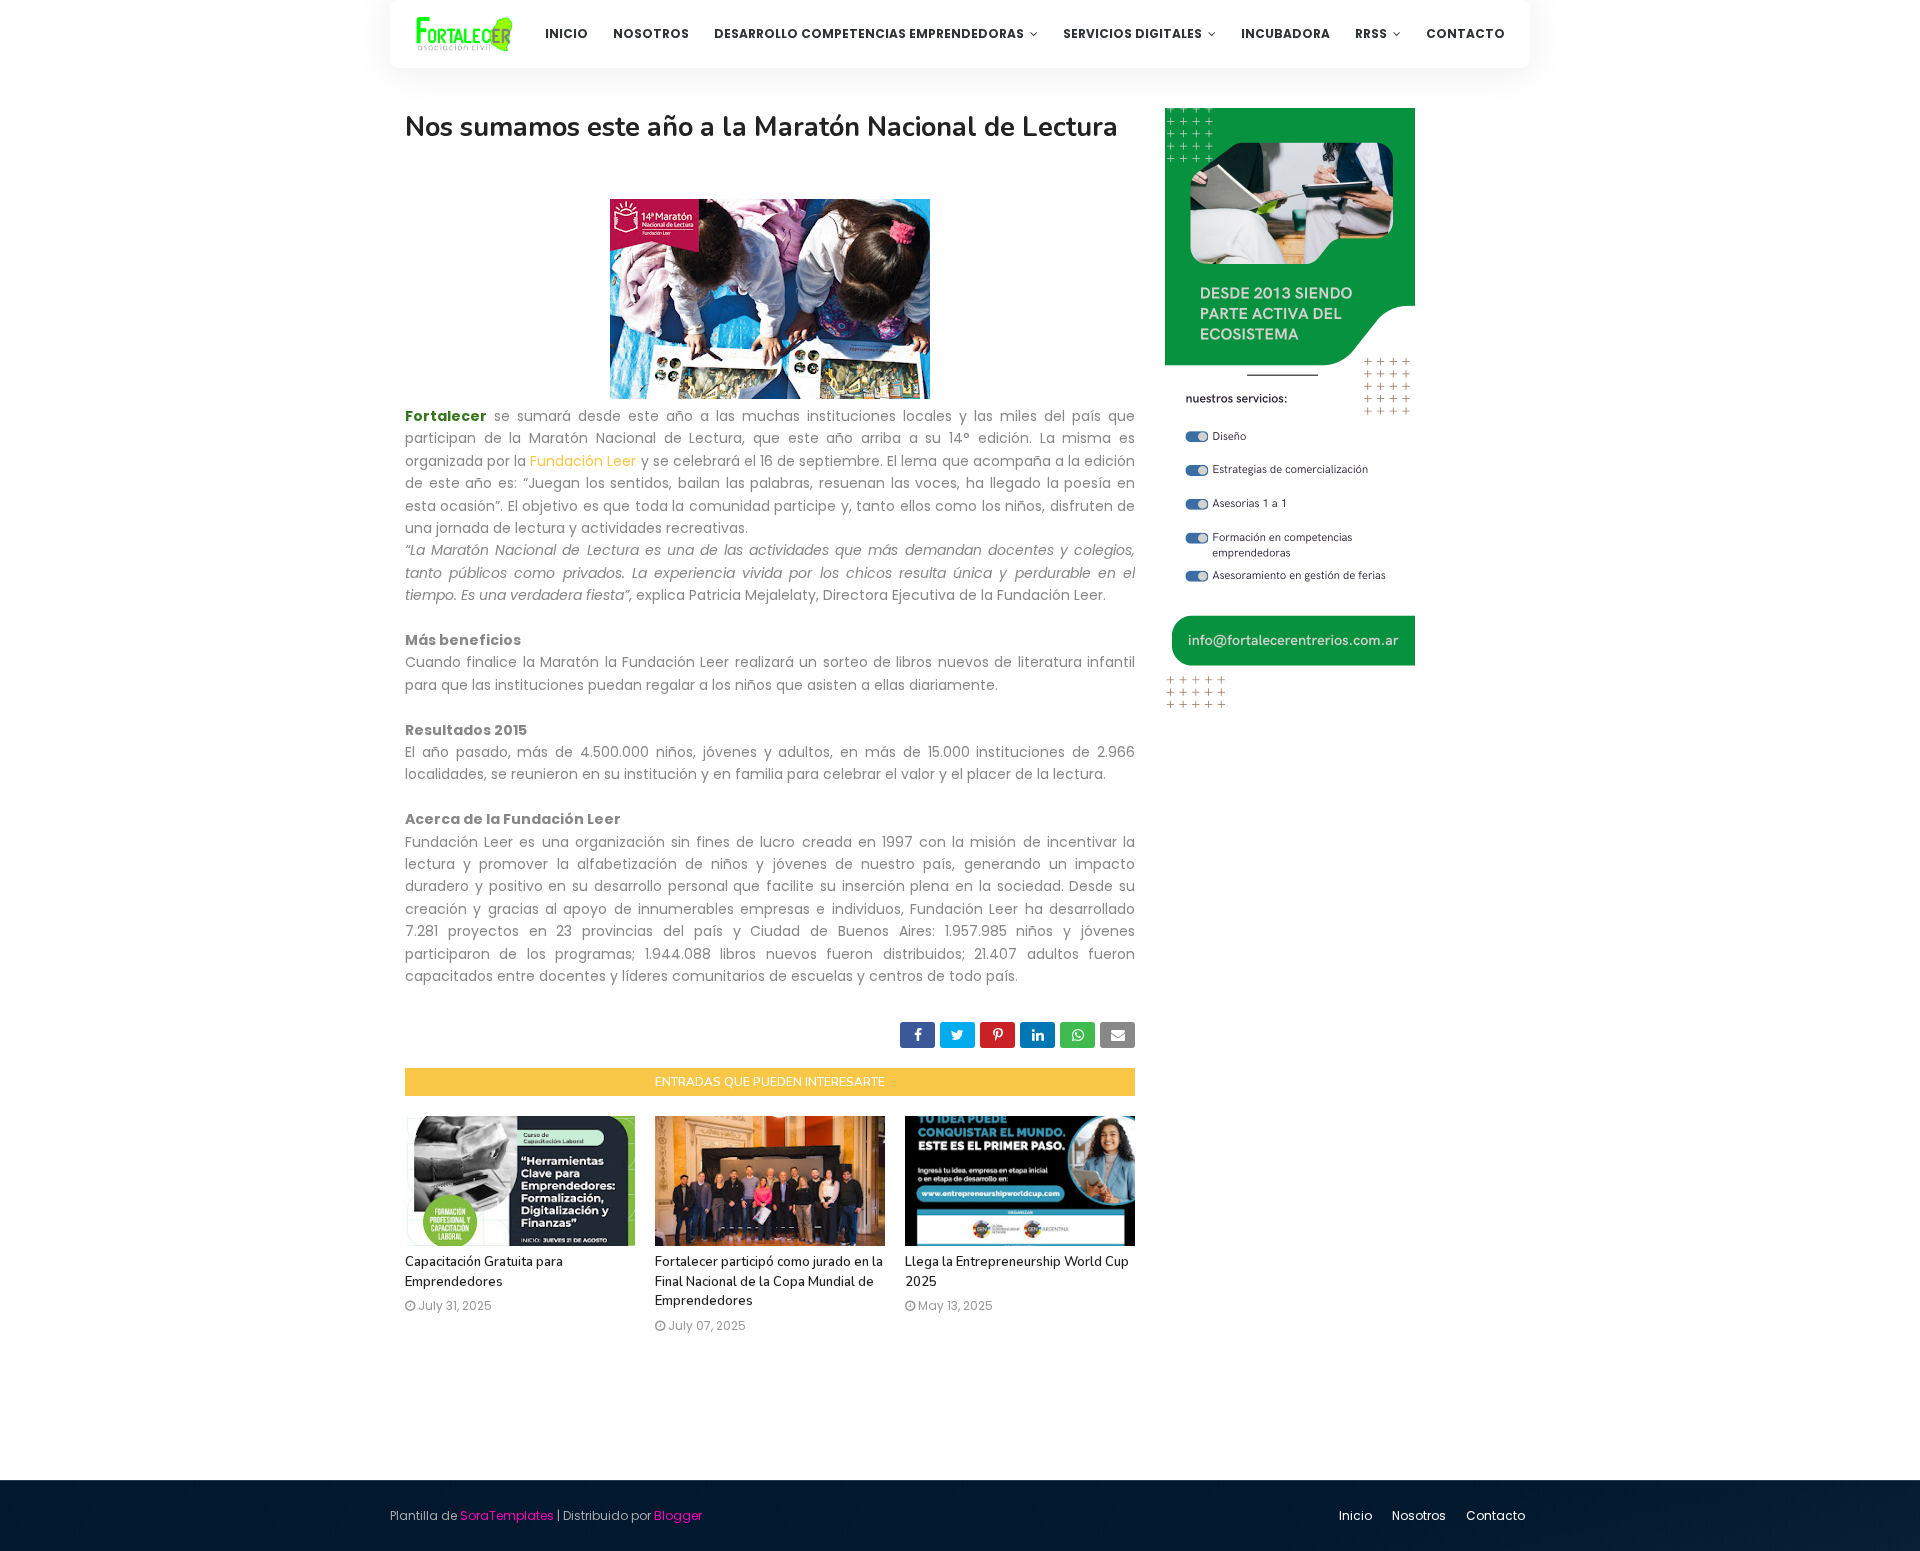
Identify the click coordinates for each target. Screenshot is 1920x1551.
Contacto (1495, 1515)
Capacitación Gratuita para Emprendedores (484, 1272)
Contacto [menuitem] (1465, 33)
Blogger (678, 1515)
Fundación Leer (583, 461)
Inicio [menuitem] (566, 33)
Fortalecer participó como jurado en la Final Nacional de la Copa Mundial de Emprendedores (769, 1281)
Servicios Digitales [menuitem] (1132, 33)
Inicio (1355, 1515)
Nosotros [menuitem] (651, 33)
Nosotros (1419, 1515)
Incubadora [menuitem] (1285, 33)
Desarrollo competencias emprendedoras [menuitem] (869, 33)
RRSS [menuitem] (1371, 33)
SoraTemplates (507, 1515)
